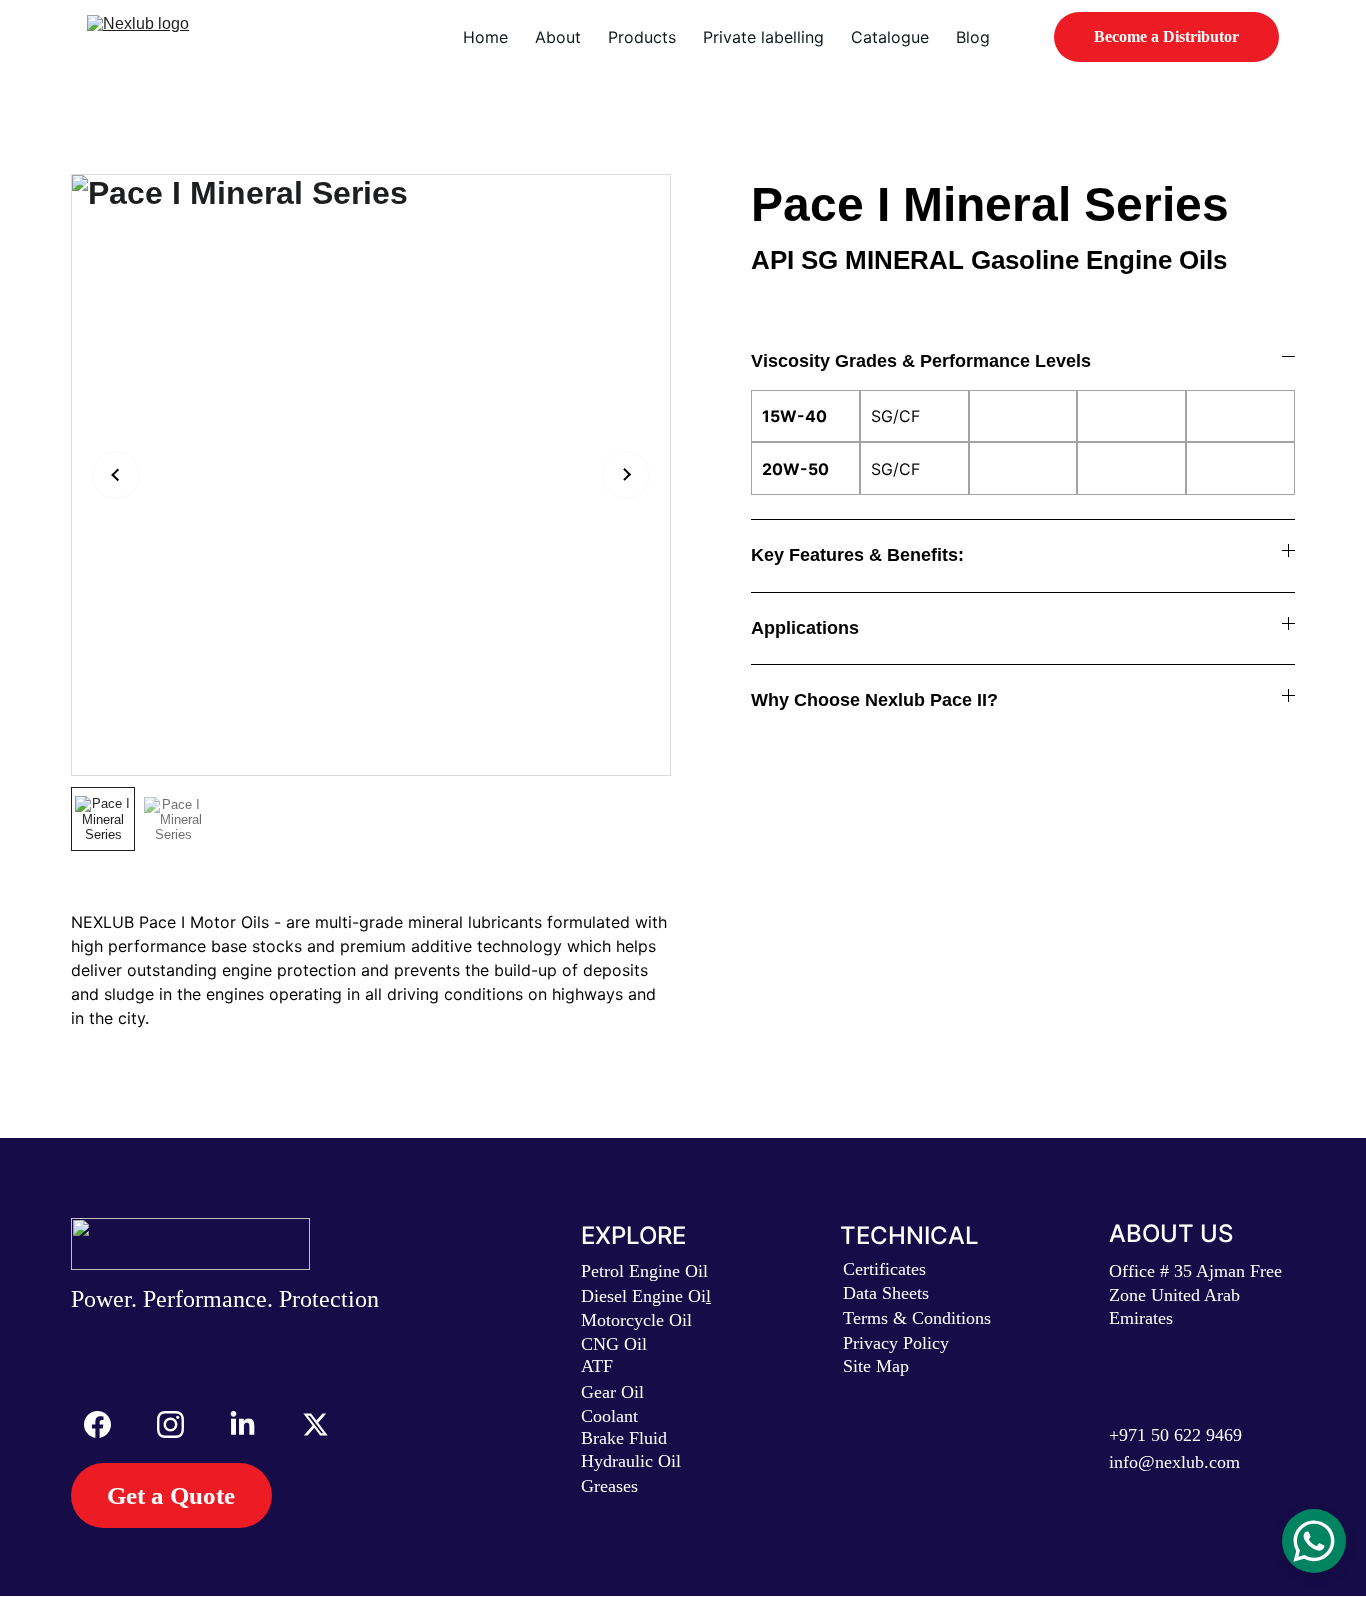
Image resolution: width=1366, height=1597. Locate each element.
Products (642, 37)
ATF (597, 1366)
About (558, 37)
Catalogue (890, 37)
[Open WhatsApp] (1314, 1541)
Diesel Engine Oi (643, 1296)
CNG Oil (614, 1344)
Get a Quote (171, 1495)
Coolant (609, 1416)
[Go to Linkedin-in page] (252, 1424)
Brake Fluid (624, 1438)
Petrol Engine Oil (644, 1271)
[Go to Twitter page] (315, 1424)
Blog (973, 37)
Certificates (884, 1269)
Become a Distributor (1166, 36)
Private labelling (763, 37)
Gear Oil (612, 1392)
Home (485, 37)
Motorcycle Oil (636, 1320)
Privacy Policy (896, 1343)
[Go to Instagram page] (180, 1424)
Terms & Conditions (917, 1318)
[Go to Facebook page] (107, 1424)
